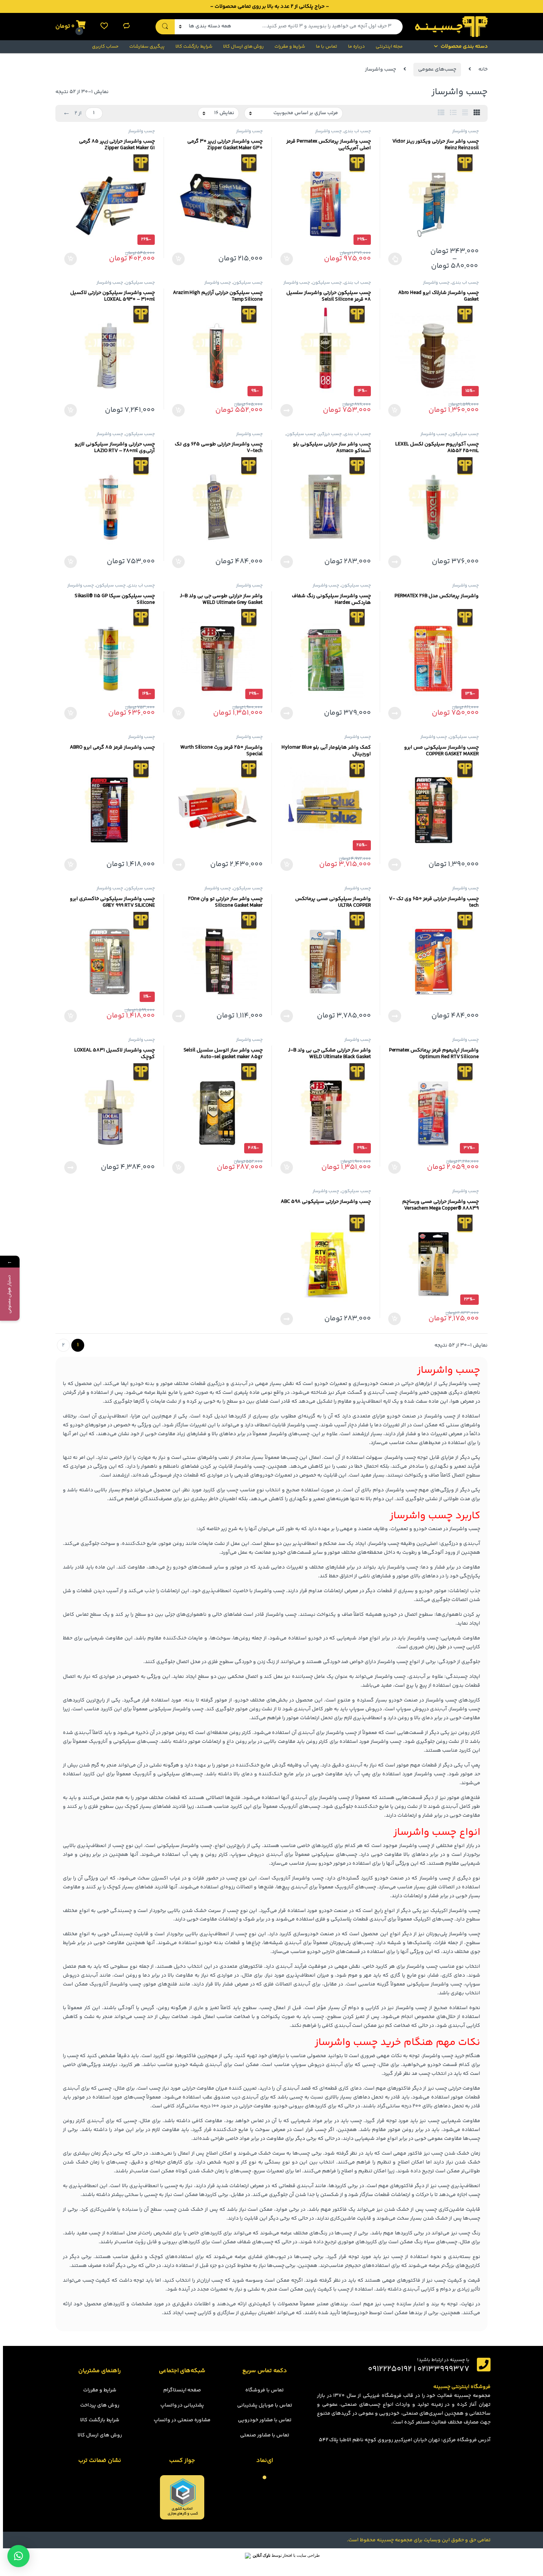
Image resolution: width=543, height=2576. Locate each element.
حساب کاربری (105, 47)
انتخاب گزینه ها (396, 259)
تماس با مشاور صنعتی (265, 2435)
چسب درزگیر (330, 434)
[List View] (453, 113)
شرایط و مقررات (290, 47)
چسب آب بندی (357, 131)
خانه (483, 69)
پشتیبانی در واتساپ (182, 2405)
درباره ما (356, 47)
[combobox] (319, 27)
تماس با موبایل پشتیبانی (265, 2405)
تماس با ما (327, 47)
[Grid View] (477, 113)
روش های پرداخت (100, 2405)
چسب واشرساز (465, 131)
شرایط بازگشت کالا (194, 47)
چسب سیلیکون (327, 283)
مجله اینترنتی (389, 47)
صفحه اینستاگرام (182, 2390)
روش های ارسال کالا (244, 47)
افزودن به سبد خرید (288, 259)
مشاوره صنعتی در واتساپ (182, 2420)
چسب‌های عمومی (437, 69)
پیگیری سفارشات (147, 47)
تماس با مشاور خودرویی (265, 2420)
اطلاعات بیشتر (289, 410)
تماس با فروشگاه (264, 2390)
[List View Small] (441, 113)
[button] (18, 2556)
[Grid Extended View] (465, 113)
